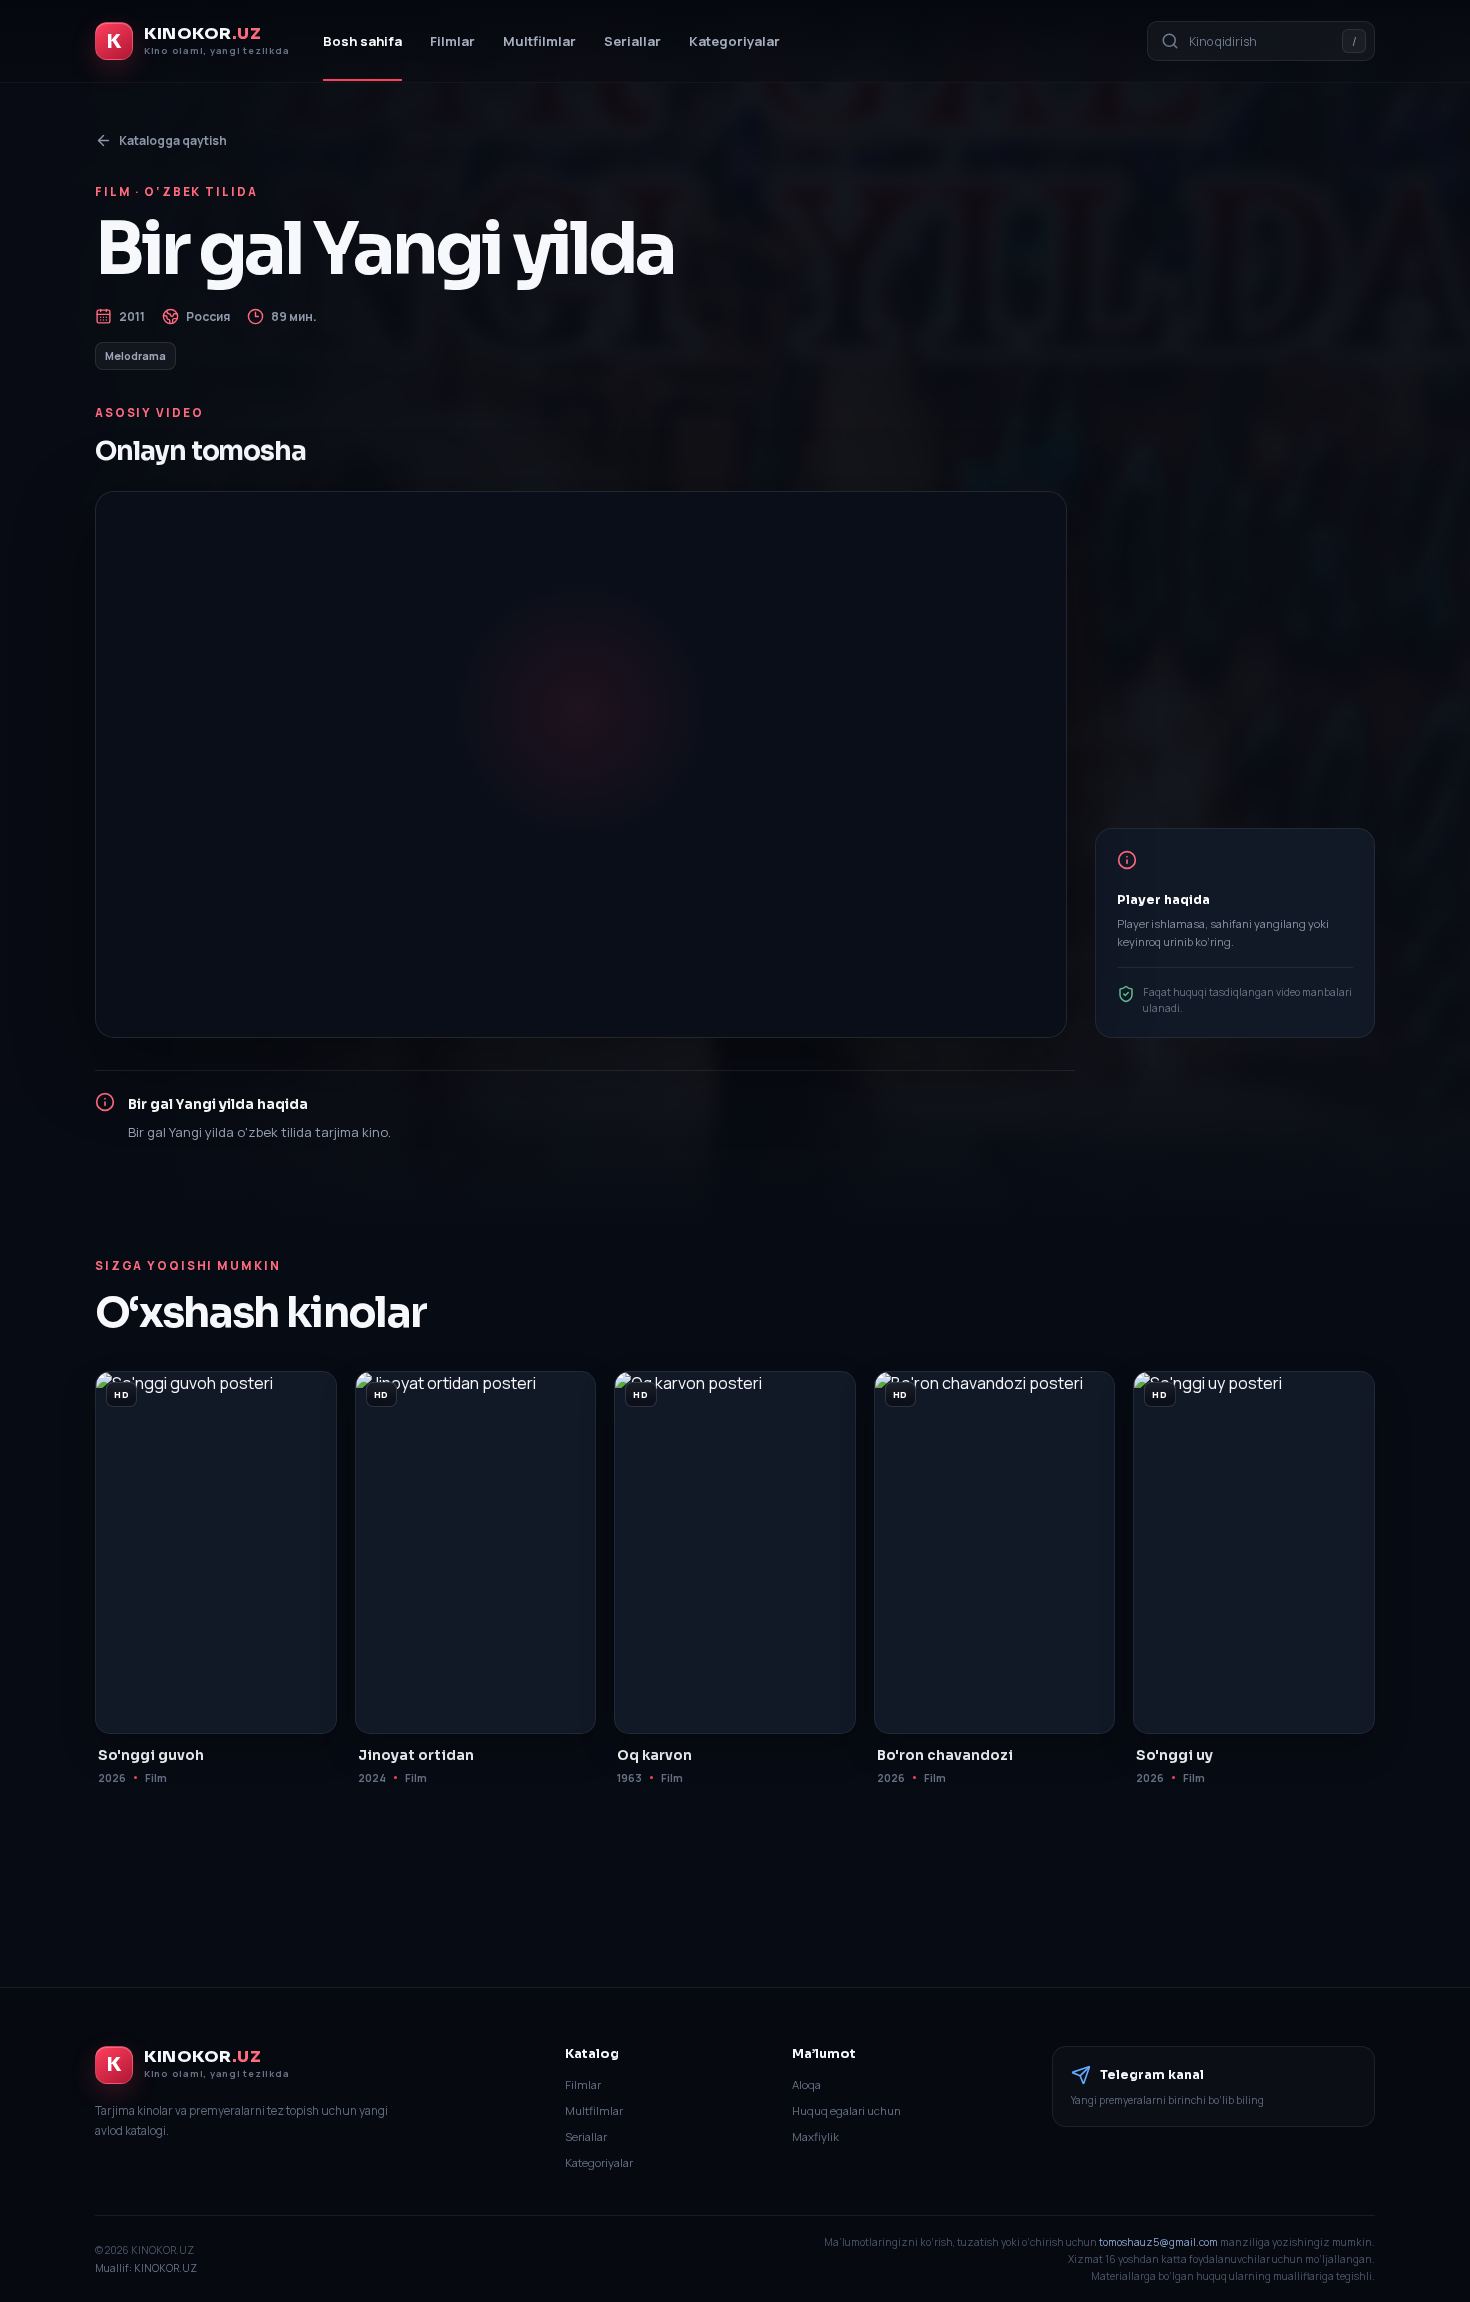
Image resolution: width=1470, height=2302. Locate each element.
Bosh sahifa (362, 41)
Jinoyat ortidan (416, 1755)
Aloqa (806, 2084)
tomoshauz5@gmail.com (1158, 2242)
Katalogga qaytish (173, 140)
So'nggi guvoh (151, 1755)
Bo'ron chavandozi (945, 1755)
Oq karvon (654, 1755)
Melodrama (135, 356)
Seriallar (632, 41)
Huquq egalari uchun (846, 2110)
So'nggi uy (1174, 1755)
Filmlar (452, 41)
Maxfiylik (815, 2136)
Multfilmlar (539, 41)
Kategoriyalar (734, 41)
